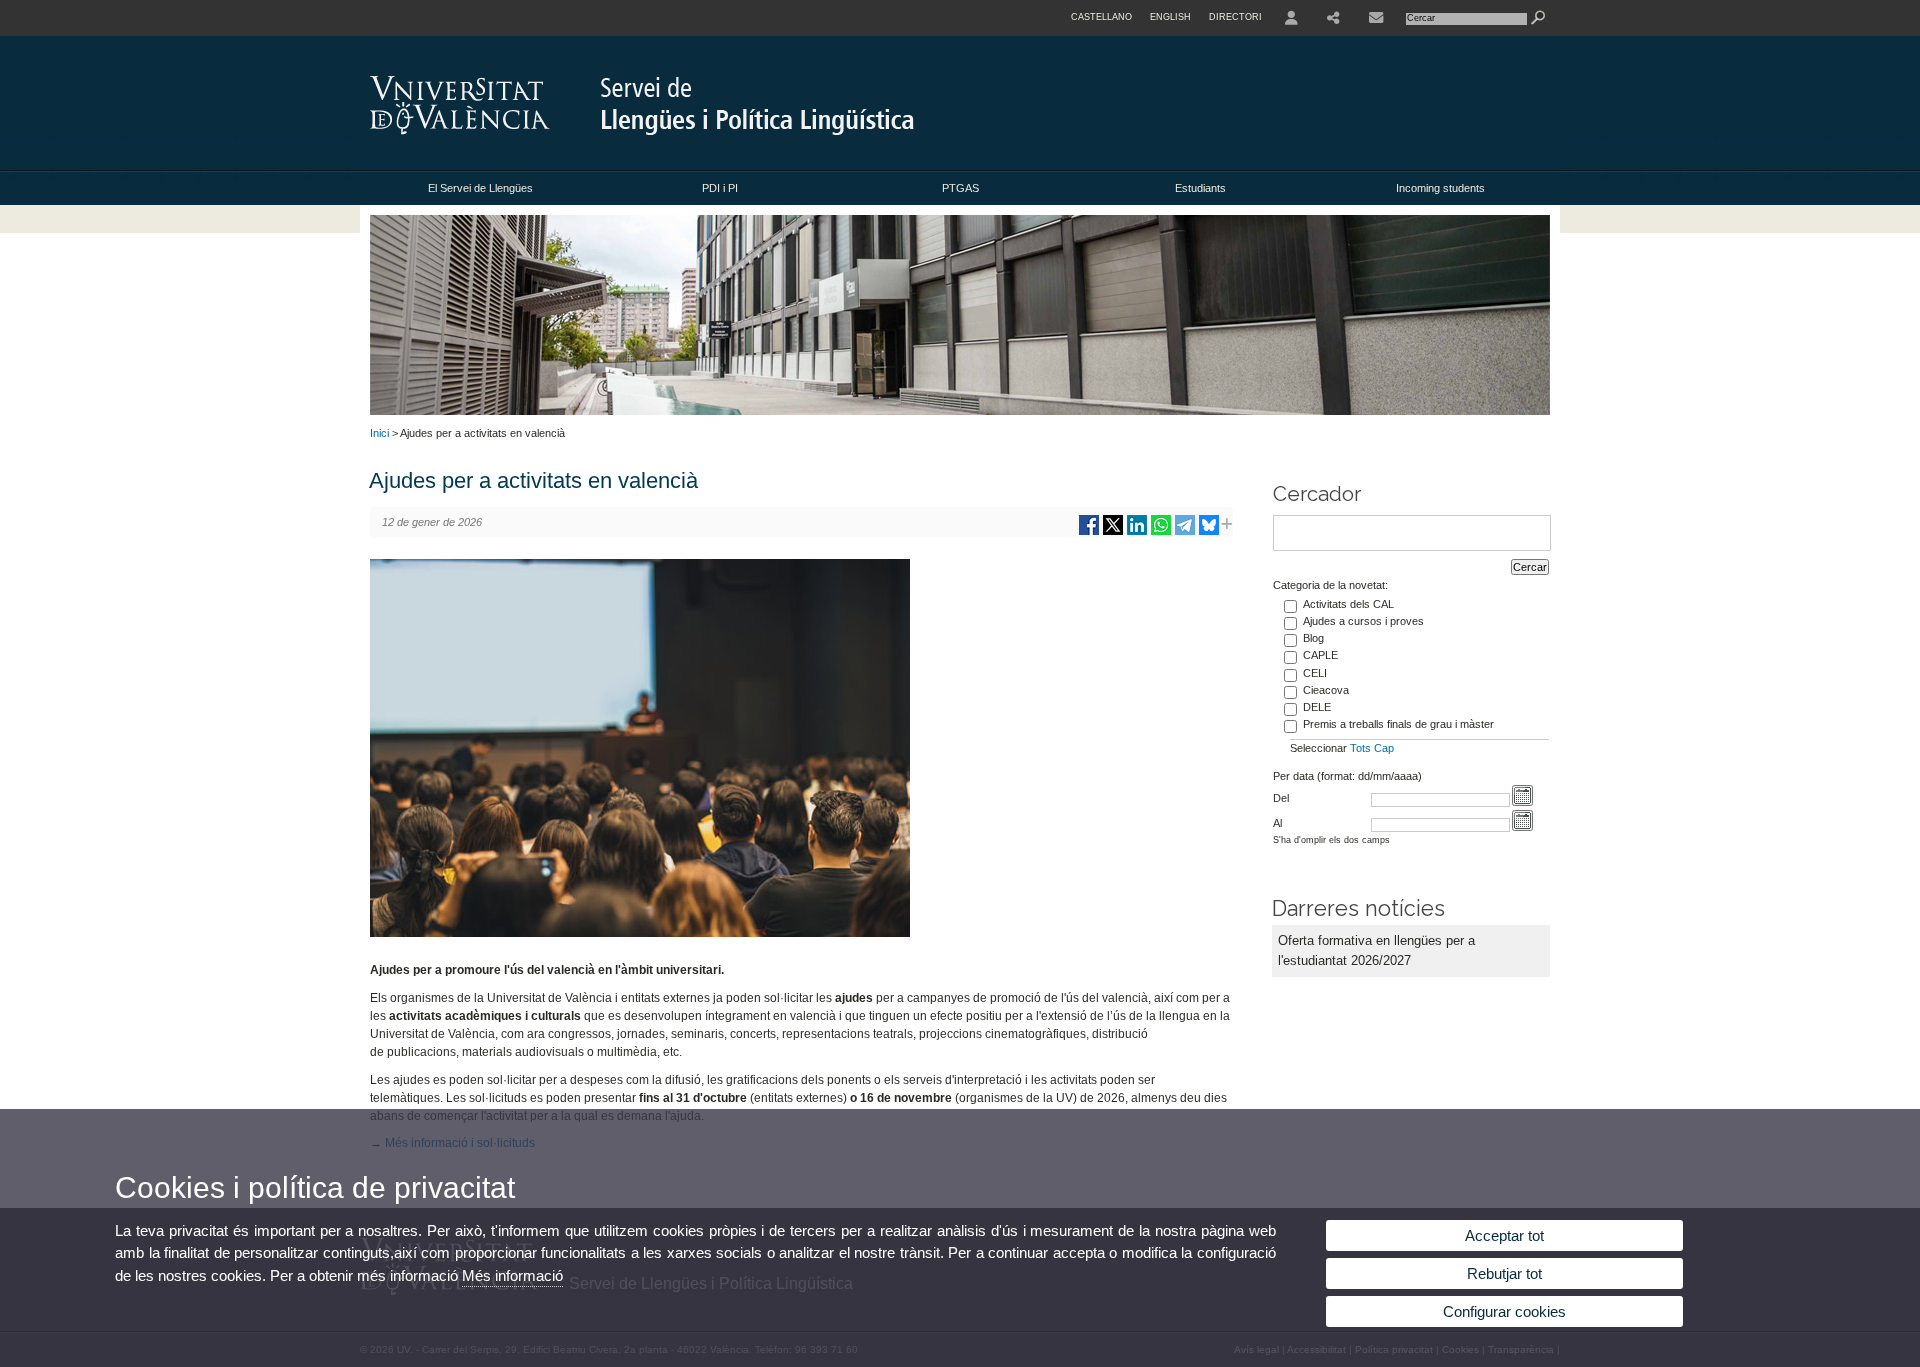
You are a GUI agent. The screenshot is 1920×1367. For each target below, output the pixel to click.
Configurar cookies (1504, 1311)
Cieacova (1326, 690)
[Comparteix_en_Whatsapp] (1161, 532)
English (1170, 17)
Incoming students (1440, 188)
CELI (1315, 673)
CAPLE (1320, 655)
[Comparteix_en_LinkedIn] (1137, 532)
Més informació (512, 1275)
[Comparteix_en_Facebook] (1089, 532)
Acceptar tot (1504, 1235)
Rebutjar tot (1504, 1273)
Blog (1313, 638)
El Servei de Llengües (480, 188)
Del (1281, 798)
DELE (1317, 707)
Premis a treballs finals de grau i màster (1398, 724)
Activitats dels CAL (1348, 604)
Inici (379, 433)
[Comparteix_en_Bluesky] (1209, 532)
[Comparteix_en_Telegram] (1185, 532)
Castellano (1101, 17)
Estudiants (1200, 188)
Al (1277, 823)
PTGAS (960, 188)
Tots (1360, 748)
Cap (1384, 748)
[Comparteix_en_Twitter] (1113, 532)
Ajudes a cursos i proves (1363, 621)
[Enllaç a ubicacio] (1376, 18)
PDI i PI (720, 188)
